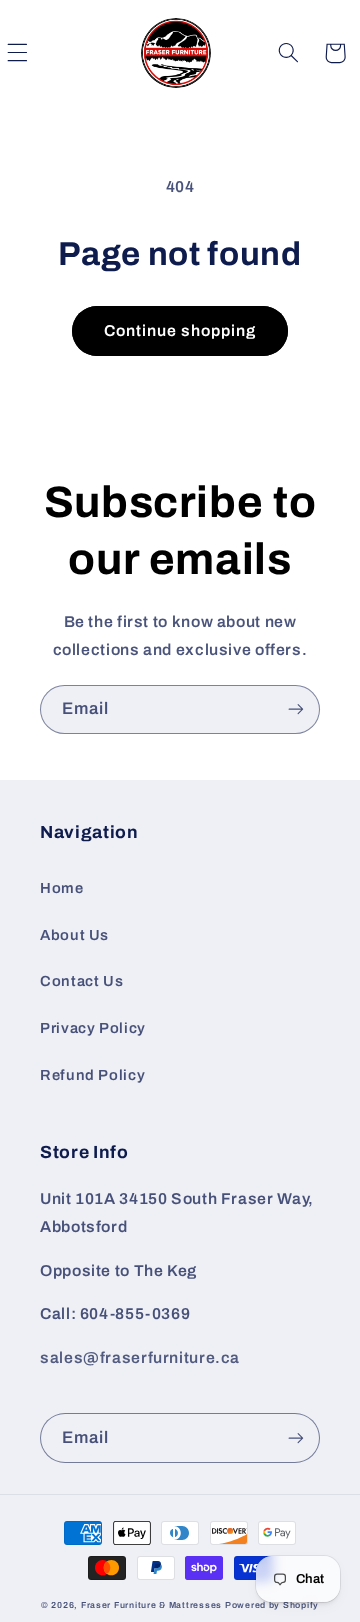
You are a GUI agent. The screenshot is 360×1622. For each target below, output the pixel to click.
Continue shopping (180, 330)
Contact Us (81, 981)
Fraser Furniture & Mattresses (151, 1605)
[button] (289, 53)
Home (62, 888)
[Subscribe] (296, 709)
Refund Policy (92, 1075)
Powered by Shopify (272, 1605)
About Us (74, 935)
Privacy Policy (93, 1028)
